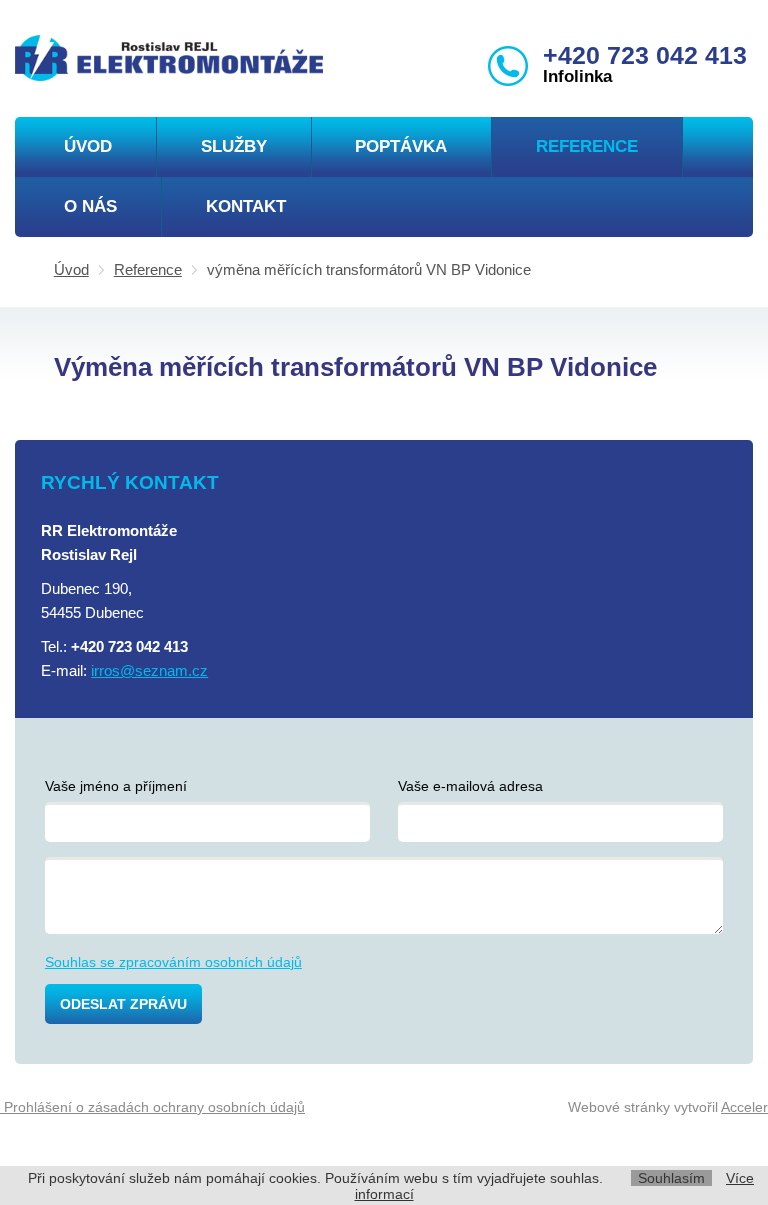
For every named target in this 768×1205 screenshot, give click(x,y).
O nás (90, 206)
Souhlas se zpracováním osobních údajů (173, 962)
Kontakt (246, 206)
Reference (587, 146)
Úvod (88, 146)
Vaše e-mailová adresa (470, 786)
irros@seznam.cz (149, 670)
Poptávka (401, 146)
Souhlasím (671, 1178)
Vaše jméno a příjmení (116, 786)
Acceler (744, 1107)
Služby (234, 146)
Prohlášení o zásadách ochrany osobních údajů (152, 1107)
